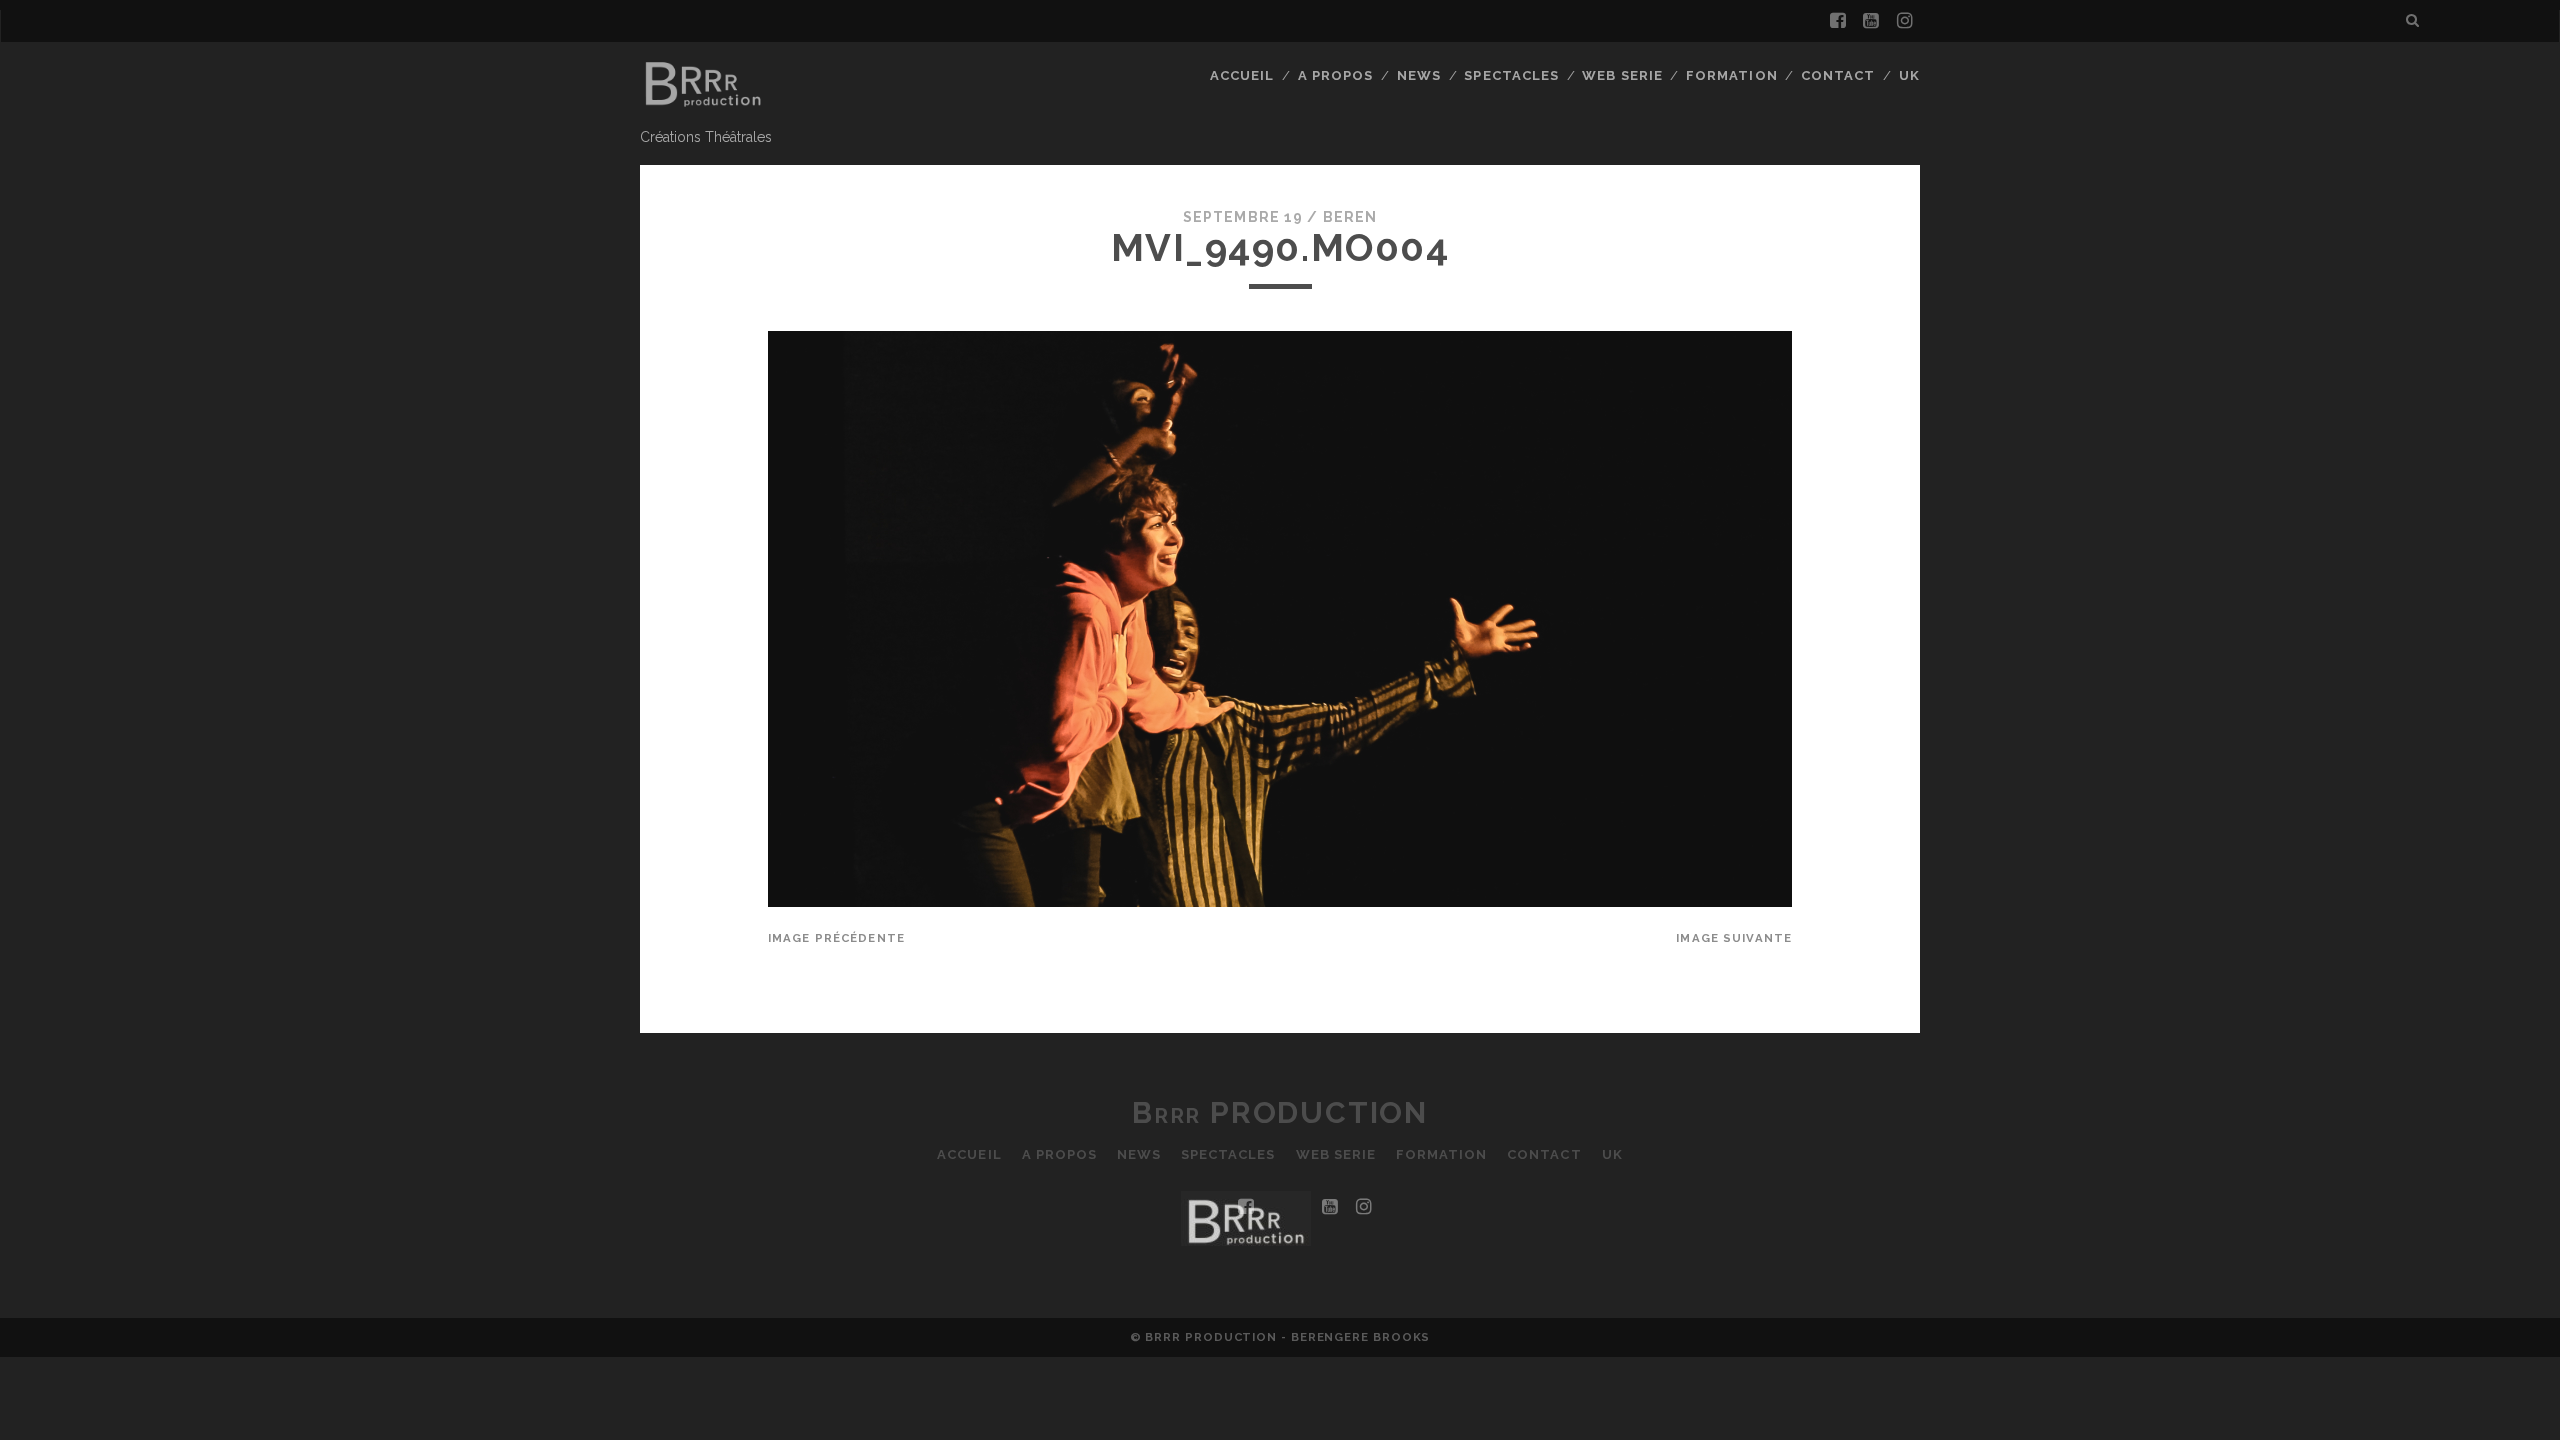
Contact (1838, 75)
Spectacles (1511, 75)
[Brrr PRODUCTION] (702, 112)
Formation (1731, 75)
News (1419, 75)
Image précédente (836, 938)
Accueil (1242, 75)
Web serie (1622, 75)
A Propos (1335, 75)
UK (1909, 75)
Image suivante (1734, 938)
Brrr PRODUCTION (1280, 1112)
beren (1350, 217)
